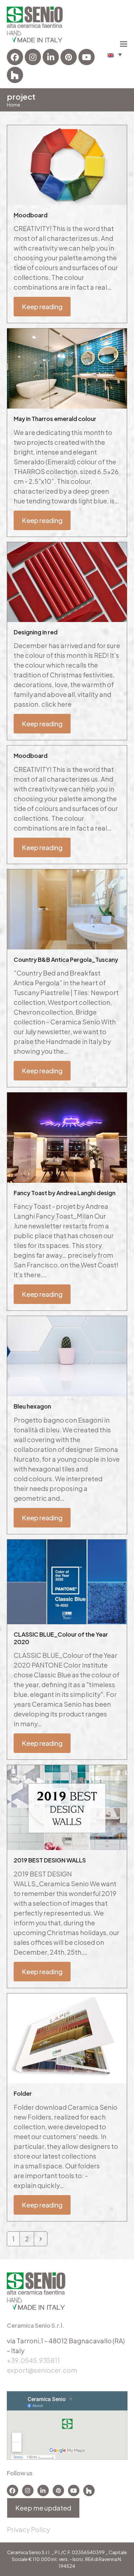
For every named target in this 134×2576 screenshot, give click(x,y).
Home (13, 105)
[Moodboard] (67, 164)
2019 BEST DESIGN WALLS (50, 1860)
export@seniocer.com (42, 2370)
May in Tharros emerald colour (55, 419)
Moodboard (31, 215)
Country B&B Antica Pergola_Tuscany (66, 959)
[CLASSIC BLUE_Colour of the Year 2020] (67, 1581)
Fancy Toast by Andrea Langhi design (65, 1193)
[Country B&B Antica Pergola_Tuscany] (67, 908)
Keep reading (42, 306)
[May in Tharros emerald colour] (67, 368)
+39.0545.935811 (33, 2360)
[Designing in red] (67, 581)
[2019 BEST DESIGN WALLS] (67, 1807)
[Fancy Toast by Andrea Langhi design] (67, 1137)
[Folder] (67, 2037)
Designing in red (36, 632)
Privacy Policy (28, 2529)
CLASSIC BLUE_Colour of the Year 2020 (61, 1638)
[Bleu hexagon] (67, 1355)
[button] (115, 55)
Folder (23, 2093)
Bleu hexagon (32, 1406)
